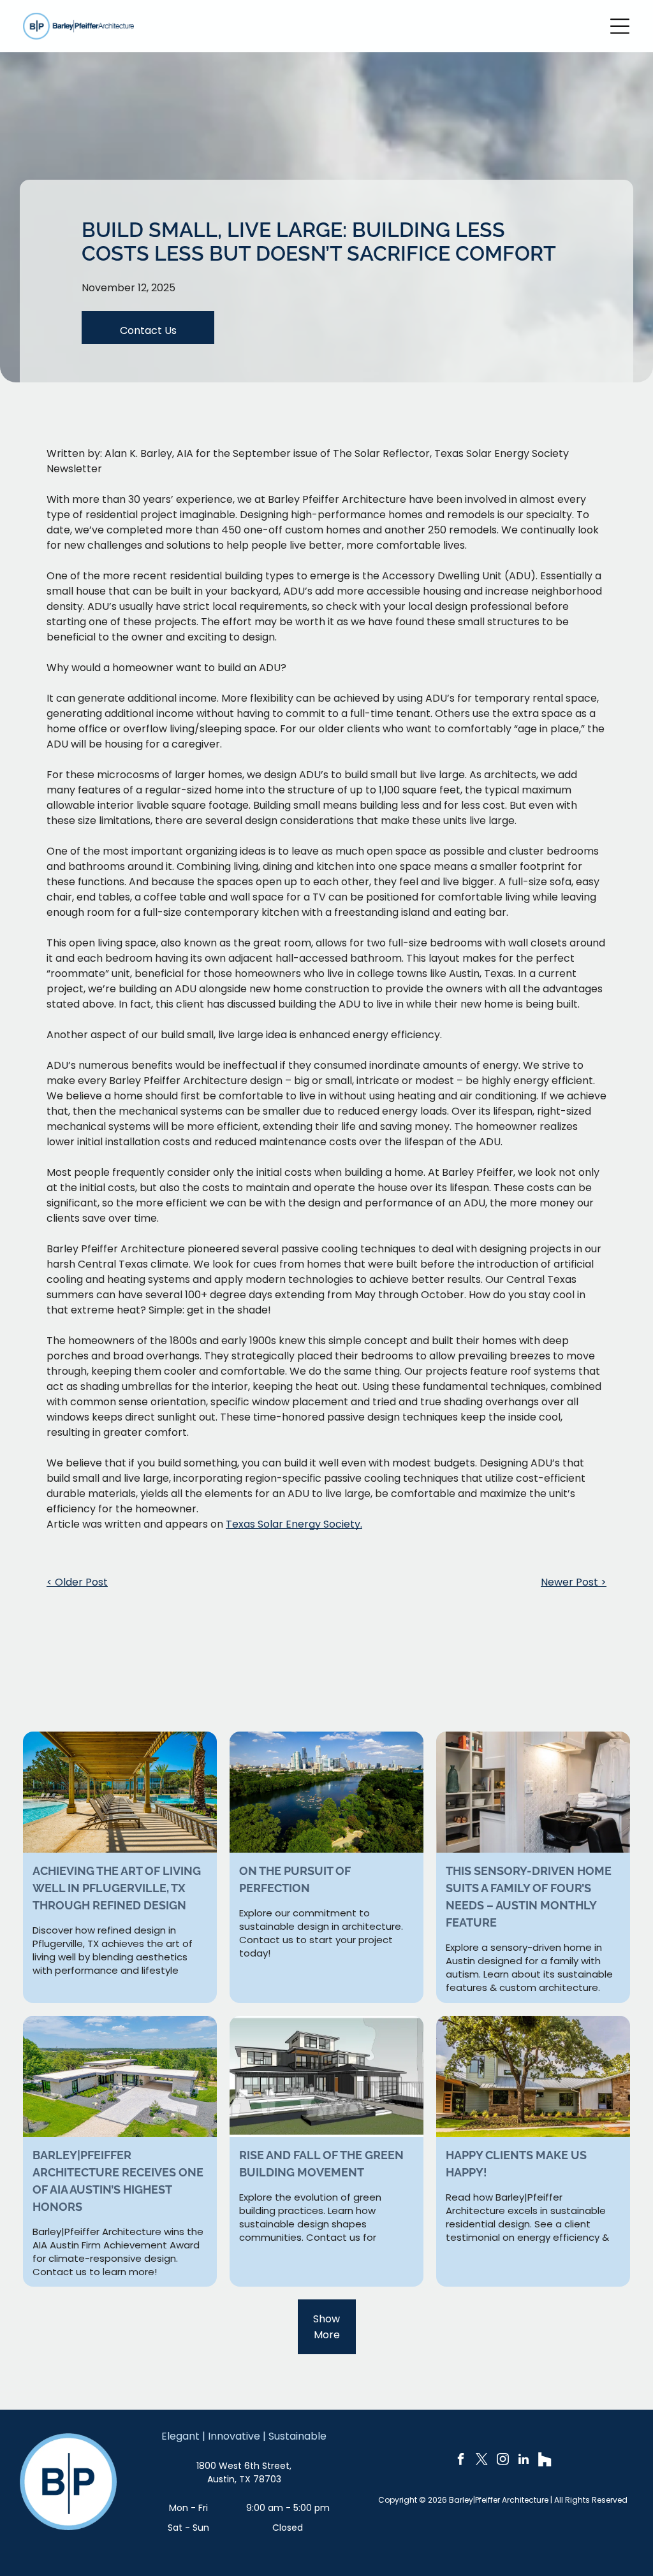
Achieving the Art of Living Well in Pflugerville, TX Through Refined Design (117, 1888)
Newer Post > (574, 1582)
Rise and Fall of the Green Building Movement (321, 2164)
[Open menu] (620, 26)
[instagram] (503, 2461)
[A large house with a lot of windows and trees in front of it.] (326, 2076)
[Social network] (545, 2461)
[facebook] (460, 2461)
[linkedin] (524, 2461)
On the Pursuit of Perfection (295, 1879)
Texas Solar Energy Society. (294, 1524)
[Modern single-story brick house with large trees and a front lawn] (533, 2076)
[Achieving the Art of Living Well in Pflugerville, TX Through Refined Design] (120, 1792)
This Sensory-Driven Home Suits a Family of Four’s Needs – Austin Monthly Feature (529, 1897)
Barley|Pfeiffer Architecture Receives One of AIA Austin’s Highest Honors (118, 2181)
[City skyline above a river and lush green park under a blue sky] (326, 1792)
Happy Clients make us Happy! (516, 2164)
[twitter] (481, 2461)
